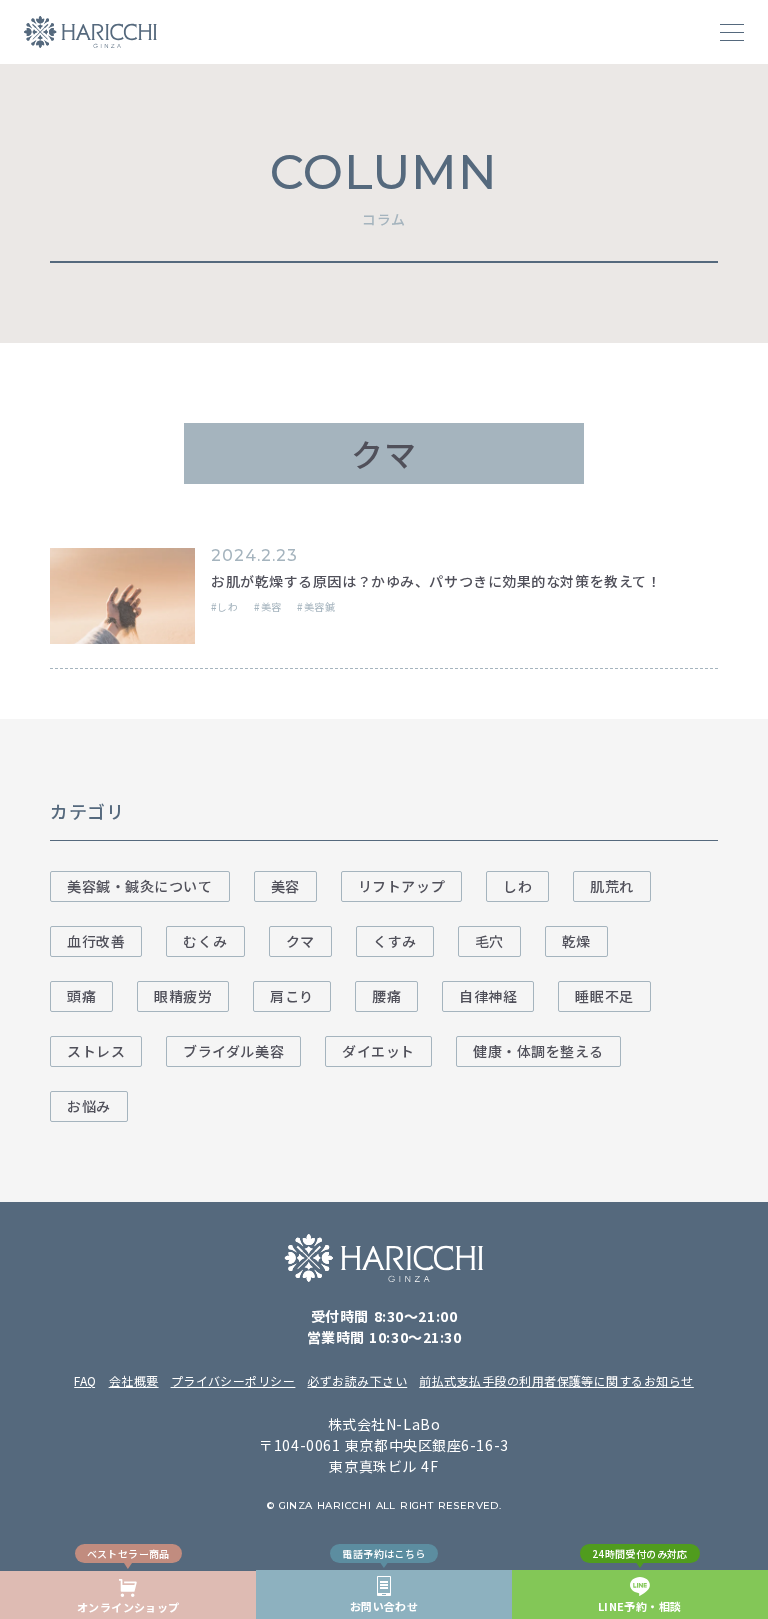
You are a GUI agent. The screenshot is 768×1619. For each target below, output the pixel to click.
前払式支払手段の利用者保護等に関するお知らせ (556, 1380)
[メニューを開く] (732, 32)
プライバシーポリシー (233, 1380)
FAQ (85, 1380)
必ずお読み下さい (357, 1380)
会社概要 (134, 1380)
